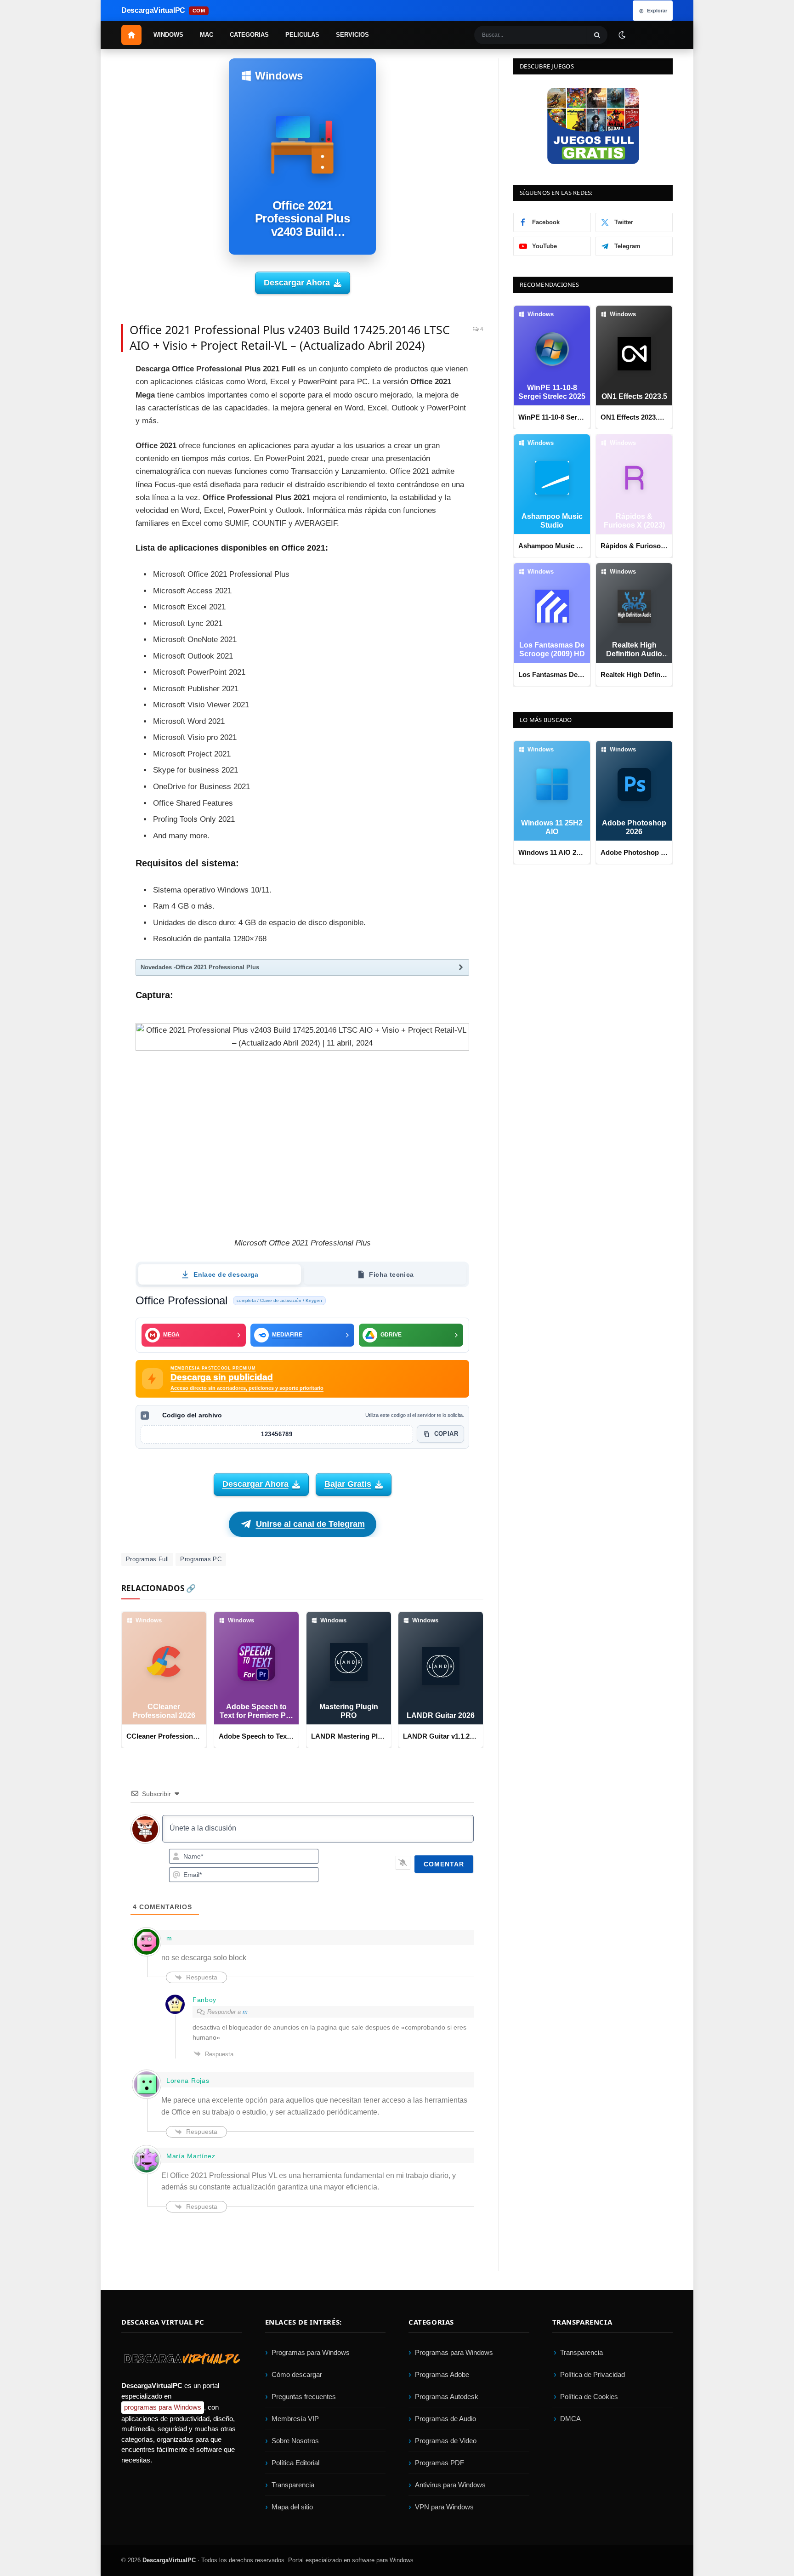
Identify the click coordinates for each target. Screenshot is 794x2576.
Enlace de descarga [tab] (226, 1274)
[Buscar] (597, 35)
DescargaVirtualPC (169, 2560)
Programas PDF (440, 2463)
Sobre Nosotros (295, 2441)
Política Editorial (295, 2463)
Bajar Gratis (348, 1484)
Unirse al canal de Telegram (310, 1524)
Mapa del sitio (292, 2507)
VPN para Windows (444, 2507)
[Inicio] (131, 35)
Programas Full (147, 1559)
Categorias (249, 35)
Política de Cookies (589, 2397)
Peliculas (302, 35)
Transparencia (293, 2485)
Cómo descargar (297, 2374)
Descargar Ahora (297, 283)
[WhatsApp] (89, 478)
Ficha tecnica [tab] (391, 1274)
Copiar (446, 1434)
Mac (207, 35)
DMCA (570, 2419)
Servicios (352, 35)
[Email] (89, 436)
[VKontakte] (89, 498)
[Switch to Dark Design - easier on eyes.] (622, 34)
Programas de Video (446, 2441)
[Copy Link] (89, 540)
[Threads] (89, 519)
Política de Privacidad (593, 2374)
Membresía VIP (295, 2419)
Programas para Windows (311, 2352)
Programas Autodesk (447, 2397)
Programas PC (201, 1559)
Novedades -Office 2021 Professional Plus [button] (200, 967)
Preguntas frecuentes (304, 2397)
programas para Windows (163, 2408)
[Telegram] (89, 457)
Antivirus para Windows (450, 2485)
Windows (168, 35)
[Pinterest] (89, 415)
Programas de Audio (445, 2419)
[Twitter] (89, 395)
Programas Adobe (442, 2374)
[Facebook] (89, 374)
